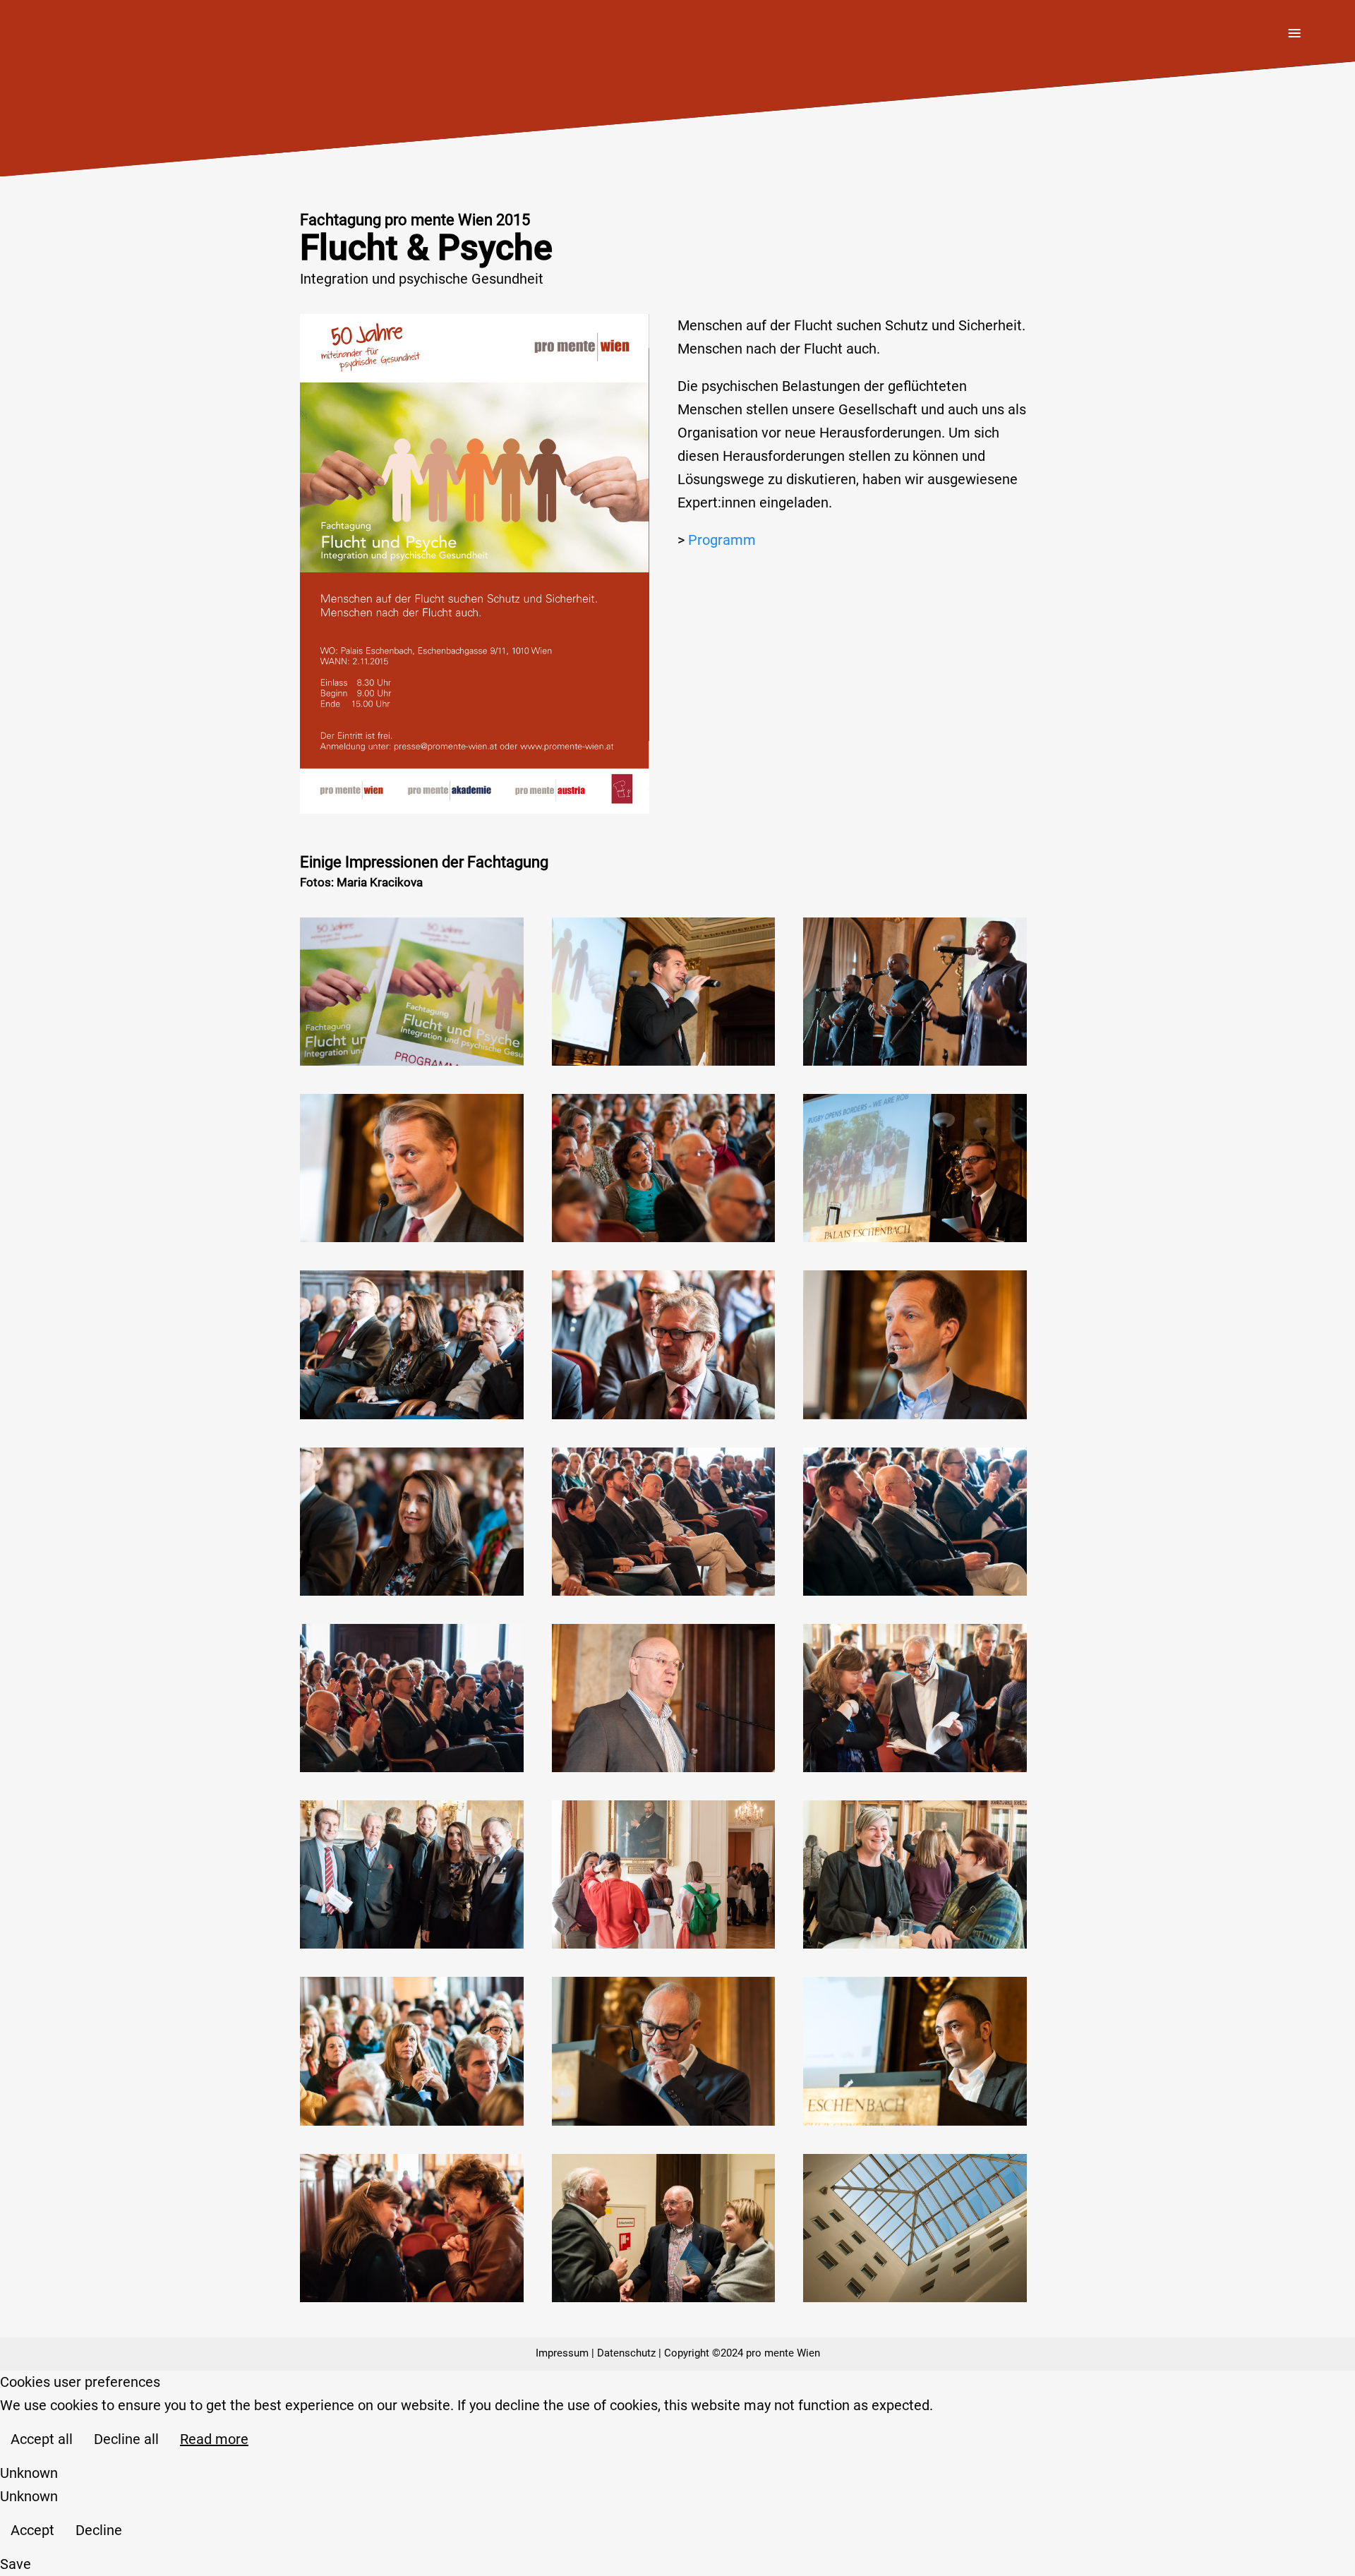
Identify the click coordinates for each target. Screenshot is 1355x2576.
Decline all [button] (126, 2439)
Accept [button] (32, 2530)
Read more (214, 2439)
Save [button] (16, 2564)
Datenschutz (626, 2353)
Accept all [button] (42, 2439)
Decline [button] (99, 2530)
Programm (722, 540)
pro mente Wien (783, 2353)
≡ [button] (1294, 35)
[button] (412, 992)
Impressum (562, 2353)
